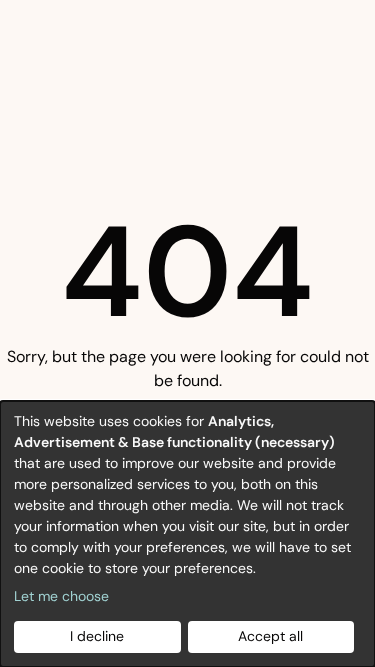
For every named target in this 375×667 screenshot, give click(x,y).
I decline (97, 636)
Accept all (270, 636)
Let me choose (61, 596)
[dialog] (187, 534)
